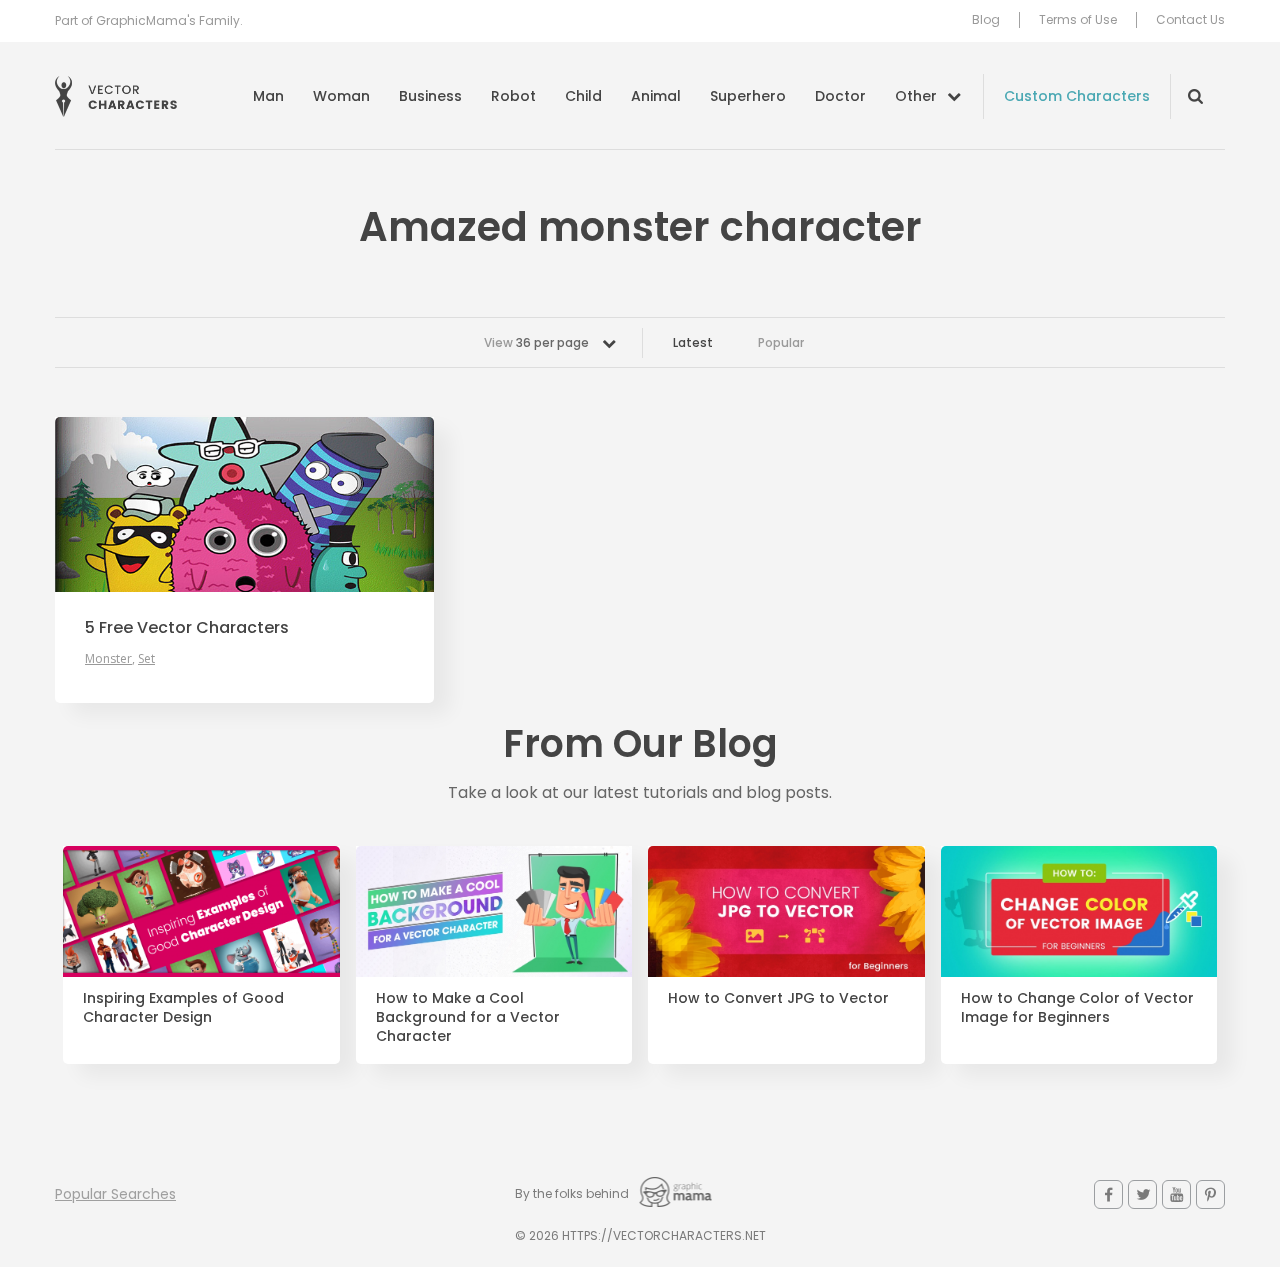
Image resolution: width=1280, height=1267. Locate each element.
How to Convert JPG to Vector (778, 998)
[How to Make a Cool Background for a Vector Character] (494, 912)
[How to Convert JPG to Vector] (786, 912)
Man (268, 96)
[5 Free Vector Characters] (244, 504)
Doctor (840, 96)
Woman (341, 96)
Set (146, 658)
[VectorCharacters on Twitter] (1142, 1194)
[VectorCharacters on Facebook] (1108, 1194)
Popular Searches (115, 1194)
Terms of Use (1078, 20)
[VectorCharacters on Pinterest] (1210, 1194)
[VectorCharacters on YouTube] (1176, 1194)
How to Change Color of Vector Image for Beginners (1077, 1008)
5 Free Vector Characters (187, 628)
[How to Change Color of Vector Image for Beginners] (1079, 912)
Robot (513, 96)
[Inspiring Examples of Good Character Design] (201, 912)
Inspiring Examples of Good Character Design (183, 1008)
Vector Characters (116, 96)
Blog (986, 20)
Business (430, 96)
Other (916, 96)
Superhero (748, 96)
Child (583, 96)
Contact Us (1190, 20)
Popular (781, 342)
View (536, 342)
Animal (656, 96)
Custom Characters (1077, 96)
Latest (693, 342)
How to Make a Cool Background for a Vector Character (468, 1017)
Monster (108, 658)
